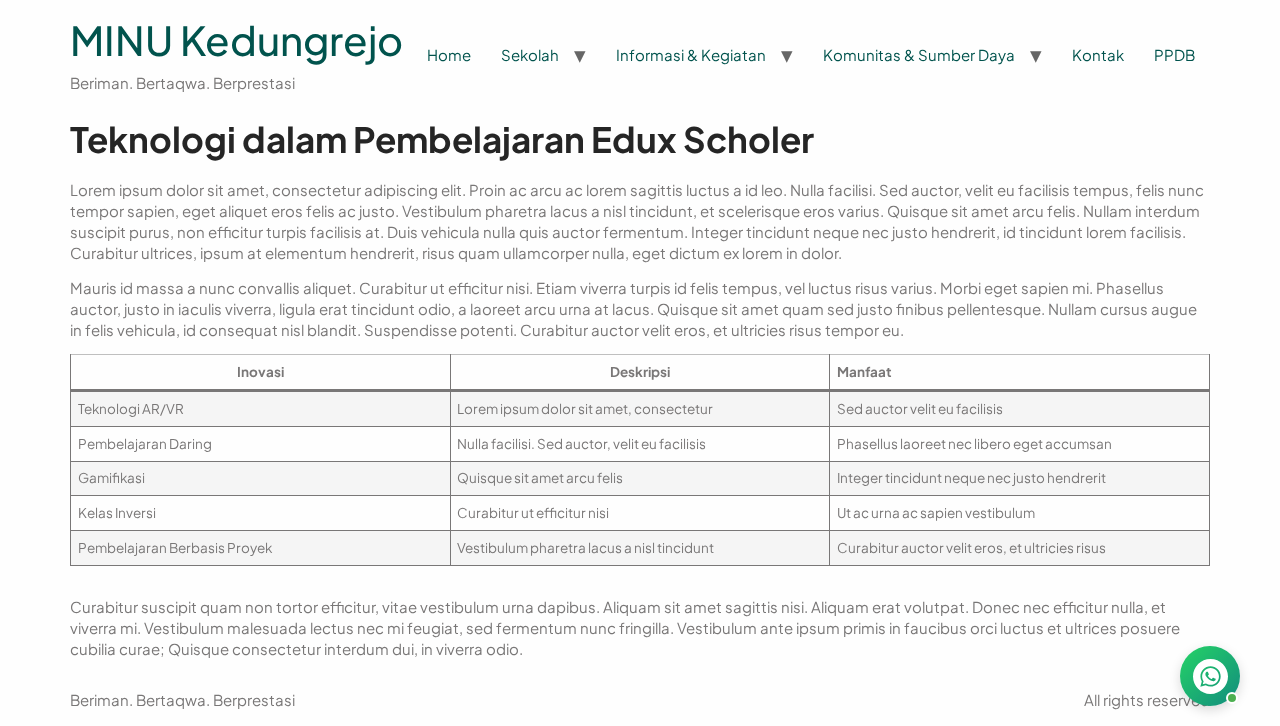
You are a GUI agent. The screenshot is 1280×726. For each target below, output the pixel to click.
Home (449, 54)
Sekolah (530, 54)
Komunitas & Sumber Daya (919, 54)
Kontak (1098, 54)
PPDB (1174, 54)
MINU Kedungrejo (236, 39)
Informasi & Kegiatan (691, 54)
